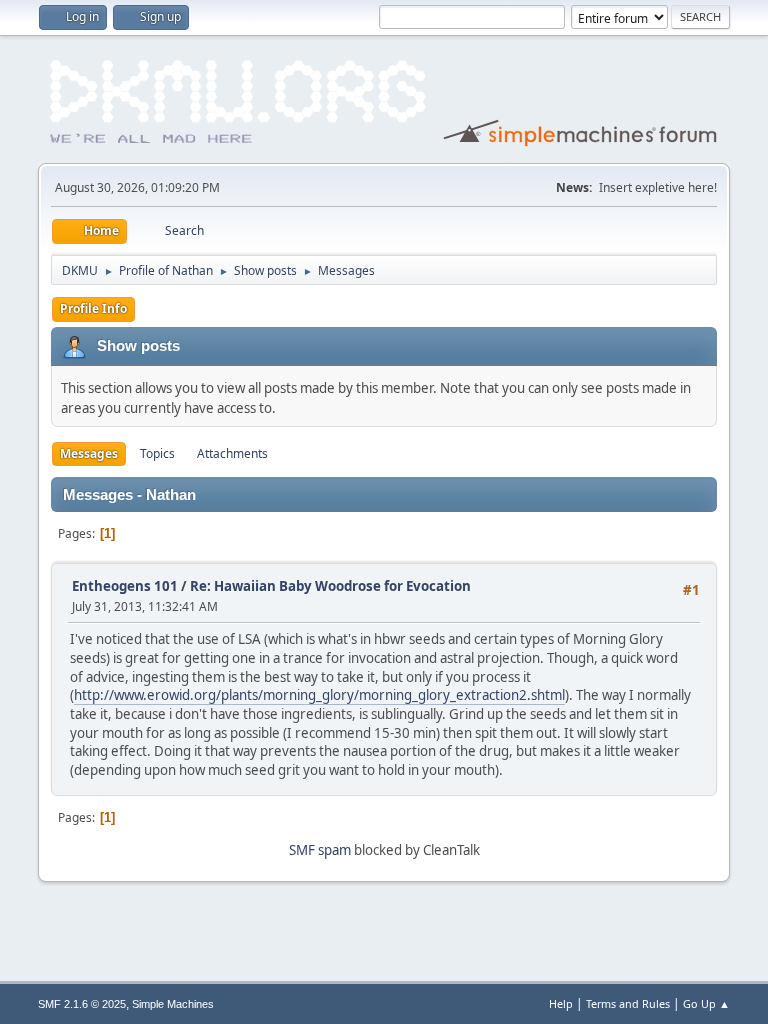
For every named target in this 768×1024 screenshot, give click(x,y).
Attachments (232, 453)
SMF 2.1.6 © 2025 (82, 1004)
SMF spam (320, 850)
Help (561, 1003)
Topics (157, 453)
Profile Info (93, 308)
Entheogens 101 (125, 586)
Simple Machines (173, 1004)
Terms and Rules (628, 1003)
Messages (89, 453)
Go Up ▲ (706, 1003)
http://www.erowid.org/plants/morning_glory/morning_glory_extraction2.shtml (319, 695)
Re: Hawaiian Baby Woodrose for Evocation (330, 586)
